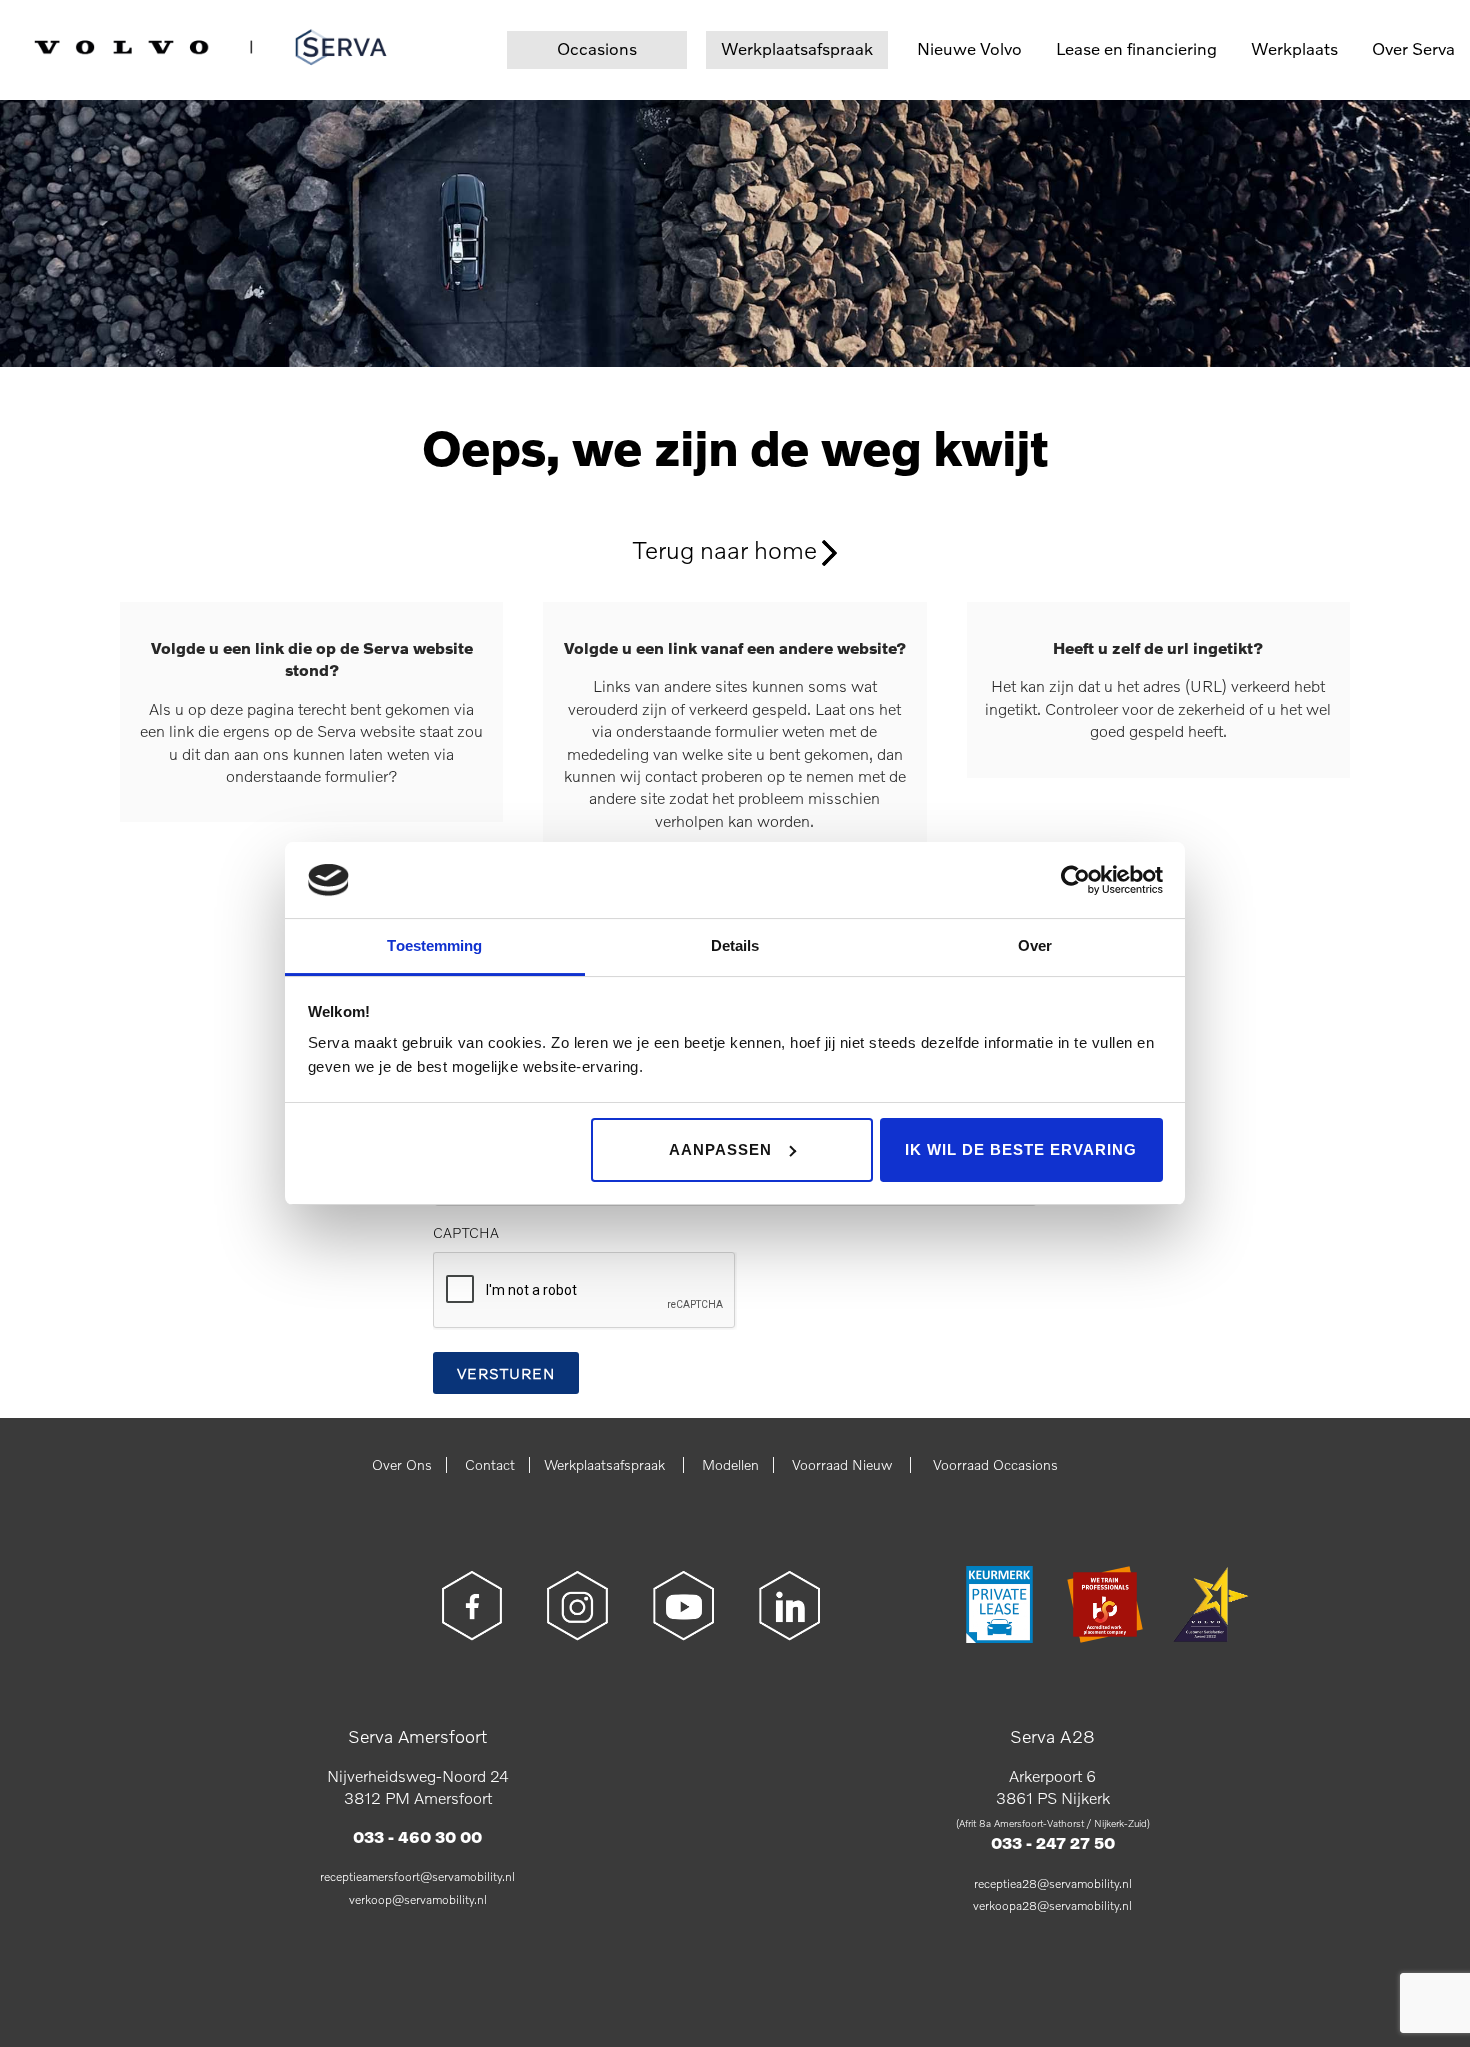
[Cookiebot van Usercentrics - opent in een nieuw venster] (1075, 880)
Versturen (506, 1373)
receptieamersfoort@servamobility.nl (417, 1876)
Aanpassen (720, 1149)
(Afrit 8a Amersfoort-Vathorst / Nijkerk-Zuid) (1053, 1823)
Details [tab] (735, 945)
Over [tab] (1035, 945)
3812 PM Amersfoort (418, 1797)
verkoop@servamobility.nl (418, 1899)
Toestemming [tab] (434, 945)
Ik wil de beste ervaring (1021, 1149)
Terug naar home (725, 549)
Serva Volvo (82, 43)
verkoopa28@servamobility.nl (1052, 1905)
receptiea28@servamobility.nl (1053, 1883)
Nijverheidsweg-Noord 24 (418, 1775)
